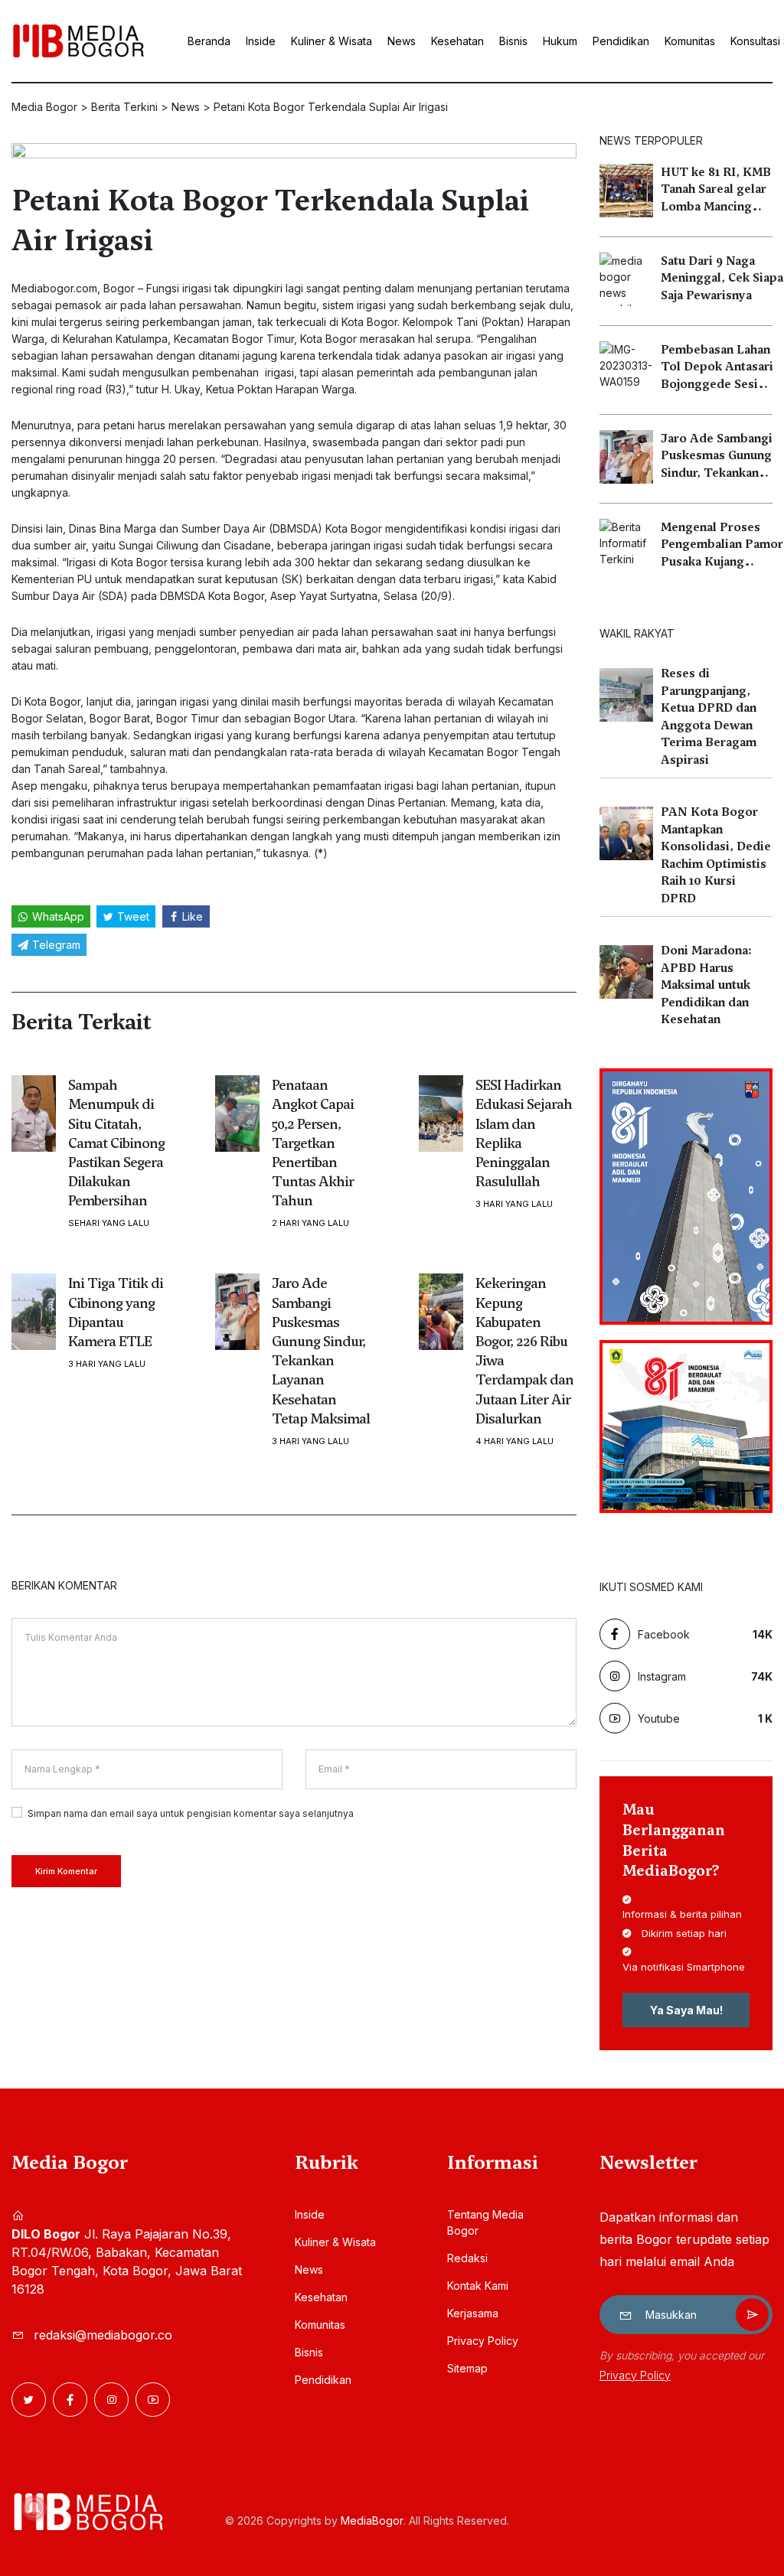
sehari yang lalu (109, 1223)
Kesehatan (457, 41)
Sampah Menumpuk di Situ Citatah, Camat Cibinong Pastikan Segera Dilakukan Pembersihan (116, 1143)
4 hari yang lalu (514, 1441)
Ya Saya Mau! (686, 2010)
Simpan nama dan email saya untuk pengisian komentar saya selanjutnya (191, 1813)
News (402, 41)
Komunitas (690, 41)
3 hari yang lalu (514, 1204)
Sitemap (467, 2368)
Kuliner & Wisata (332, 41)
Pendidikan (621, 41)
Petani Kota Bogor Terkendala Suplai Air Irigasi (270, 220)
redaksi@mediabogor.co (103, 2335)
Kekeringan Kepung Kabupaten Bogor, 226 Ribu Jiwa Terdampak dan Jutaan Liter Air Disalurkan (524, 1350)
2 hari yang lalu (310, 1223)
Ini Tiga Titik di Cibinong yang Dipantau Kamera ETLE (116, 1312)
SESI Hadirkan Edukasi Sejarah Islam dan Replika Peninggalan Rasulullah (524, 1133)
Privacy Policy (483, 2341)
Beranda (209, 41)
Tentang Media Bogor (485, 2222)
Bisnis (513, 41)
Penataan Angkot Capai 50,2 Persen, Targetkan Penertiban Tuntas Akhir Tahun (313, 1143)
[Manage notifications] (34, 2508)
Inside (261, 41)
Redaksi (467, 2258)
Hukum (560, 41)
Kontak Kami (478, 2286)
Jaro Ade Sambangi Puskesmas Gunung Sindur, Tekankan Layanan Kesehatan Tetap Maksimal (321, 1350)
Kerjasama (473, 2313)
